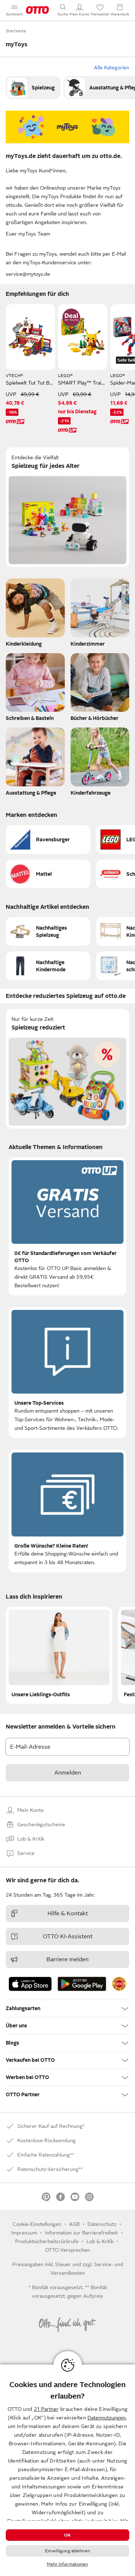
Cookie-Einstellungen (37, 2224)
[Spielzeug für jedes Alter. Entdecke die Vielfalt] (67, 507)
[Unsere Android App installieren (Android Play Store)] (82, 1984)
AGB (74, 2224)
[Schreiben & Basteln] (35, 689)
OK (67, 2535)
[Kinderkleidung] (35, 614)
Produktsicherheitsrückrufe (47, 2241)
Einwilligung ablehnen (67, 2551)
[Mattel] (48, 874)
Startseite (16, 31)
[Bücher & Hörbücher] (100, 689)
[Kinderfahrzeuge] (100, 763)
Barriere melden (67, 1959)
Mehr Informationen (67, 2564)
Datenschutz (102, 2224)
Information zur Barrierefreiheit (81, 2233)
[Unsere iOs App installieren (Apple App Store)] (30, 1984)
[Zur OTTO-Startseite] (37, 10)
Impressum (24, 2233)
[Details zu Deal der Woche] (71, 317)
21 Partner (46, 2409)
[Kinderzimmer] (100, 614)
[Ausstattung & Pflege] (35, 763)
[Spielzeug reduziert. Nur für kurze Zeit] (67, 1069)
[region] (67, 2470)
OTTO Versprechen (67, 2250)
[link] (33, 88)
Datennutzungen (107, 2418)
